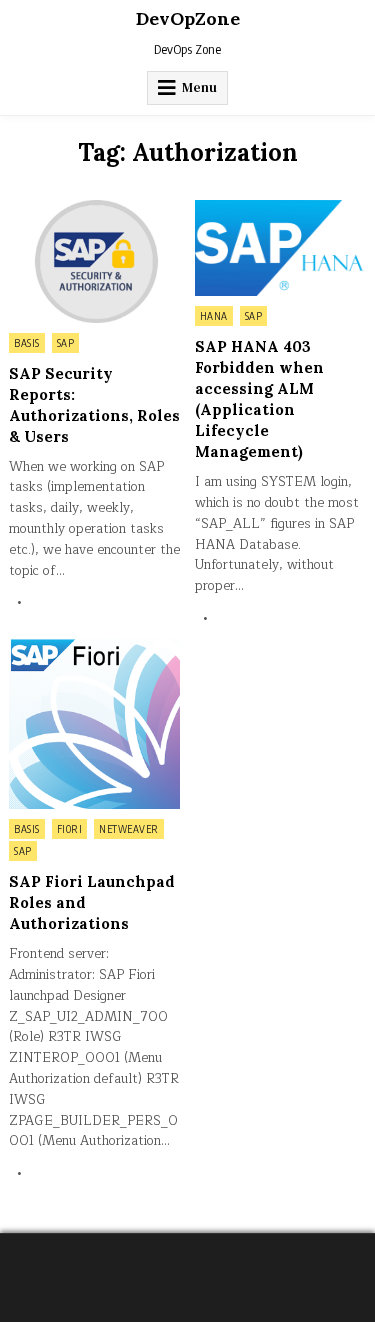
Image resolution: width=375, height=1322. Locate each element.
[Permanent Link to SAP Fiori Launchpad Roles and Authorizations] (94, 723)
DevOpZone (188, 18)
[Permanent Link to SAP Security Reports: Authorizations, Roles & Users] (94, 261)
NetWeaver (129, 829)
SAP (66, 343)
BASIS (27, 343)
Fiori (70, 829)
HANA (214, 316)
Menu (199, 87)
